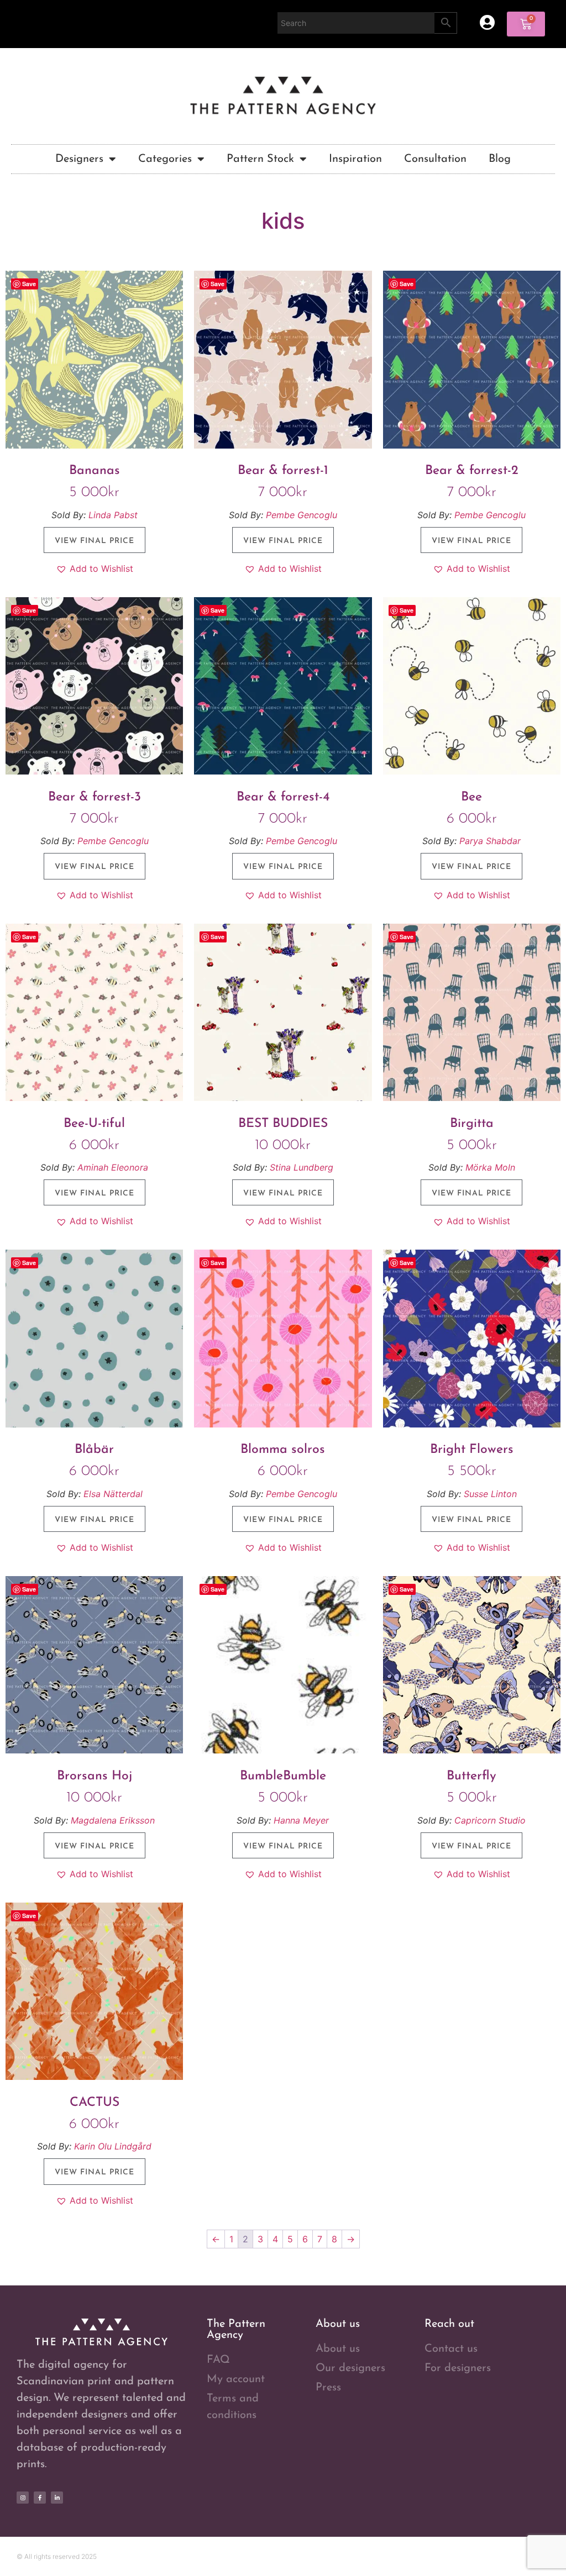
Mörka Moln (490, 1167)
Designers (79, 159)
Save (29, 284)
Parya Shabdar (490, 841)
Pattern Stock (260, 159)
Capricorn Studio (490, 1820)
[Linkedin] (57, 2498)
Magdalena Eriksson (113, 1820)
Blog (500, 159)
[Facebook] (40, 2498)
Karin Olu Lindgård (113, 2146)
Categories (165, 159)
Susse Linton (490, 1494)
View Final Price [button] (95, 541)
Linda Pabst (113, 515)
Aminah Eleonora (113, 1167)
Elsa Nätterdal (113, 1494)
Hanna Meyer (301, 1820)
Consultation (435, 159)
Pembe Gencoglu (302, 515)
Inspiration (355, 159)
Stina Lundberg (302, 1167)
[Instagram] (23, 2498)
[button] (95, 568)
